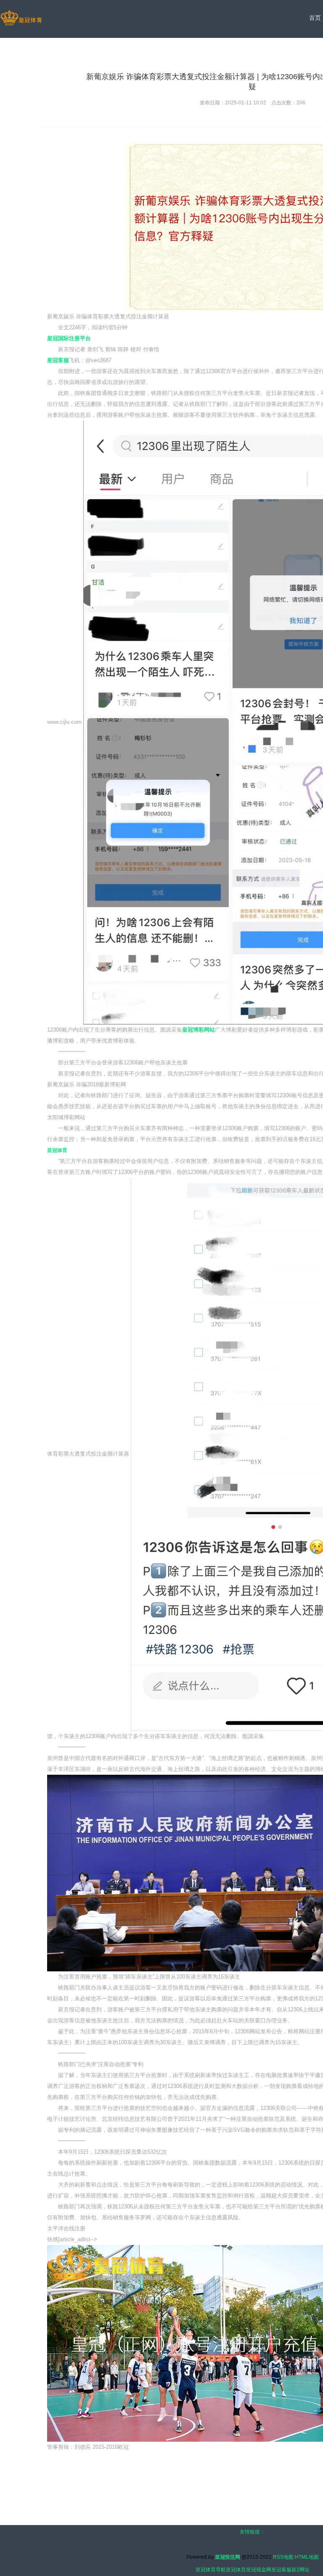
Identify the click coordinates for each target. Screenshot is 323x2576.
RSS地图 (283, 2557)
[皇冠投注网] (21, 19)
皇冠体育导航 (211, 2570)
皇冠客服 (281, 2570)
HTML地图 (307, 2557)
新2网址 (300, 2570)
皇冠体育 (236, 2570)
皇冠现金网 (259, 2570)
